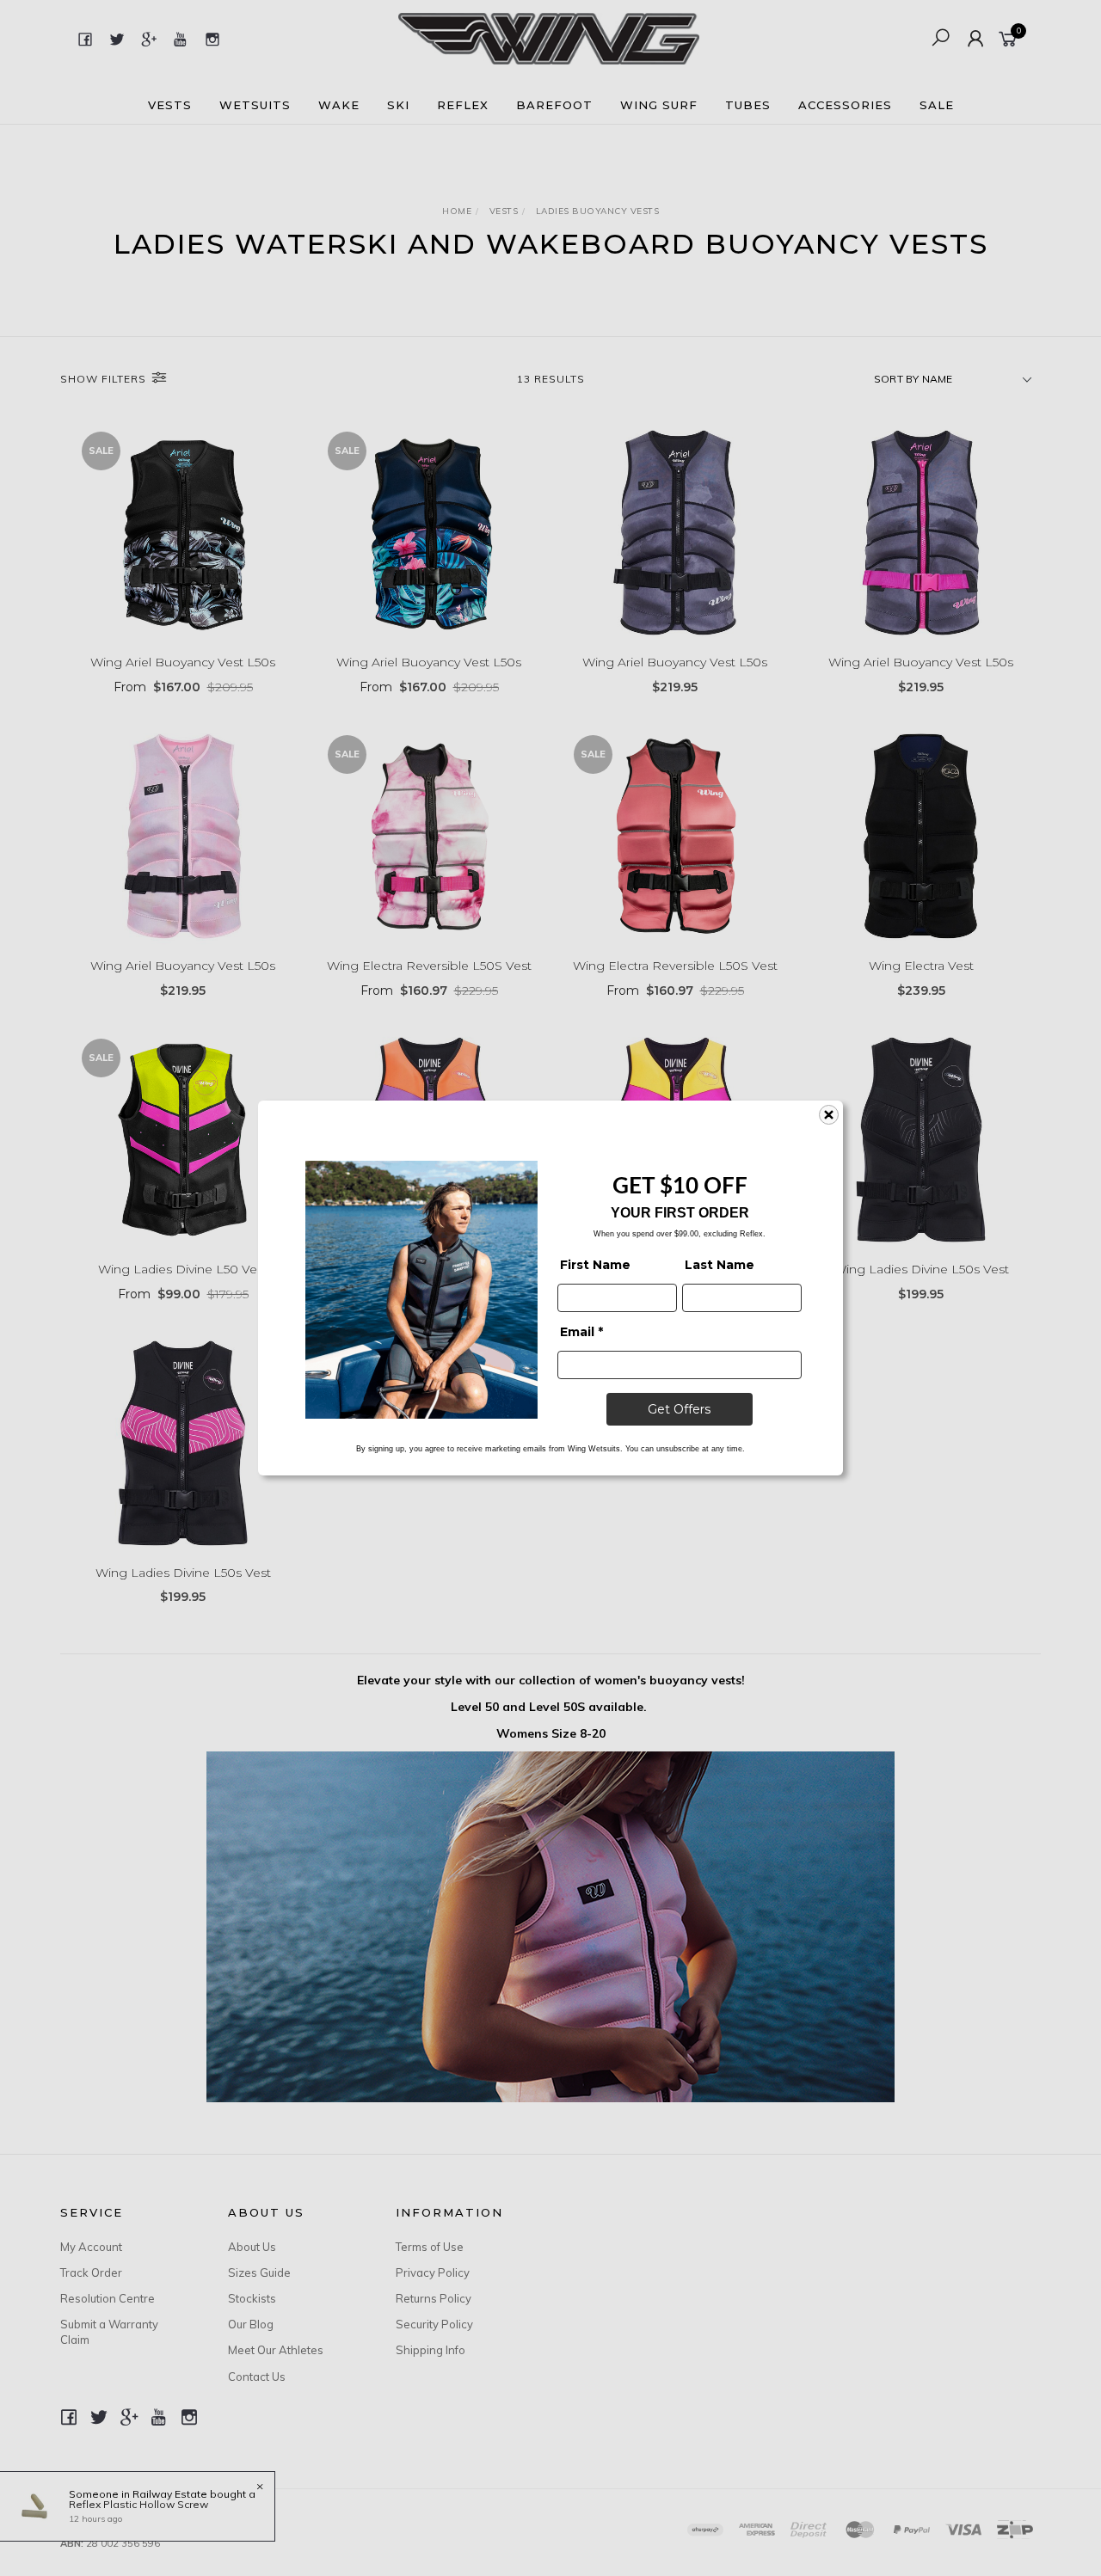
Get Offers (679, 1409)
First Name (595, 1265)
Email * (581, 1332)
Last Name (720, 1265)
